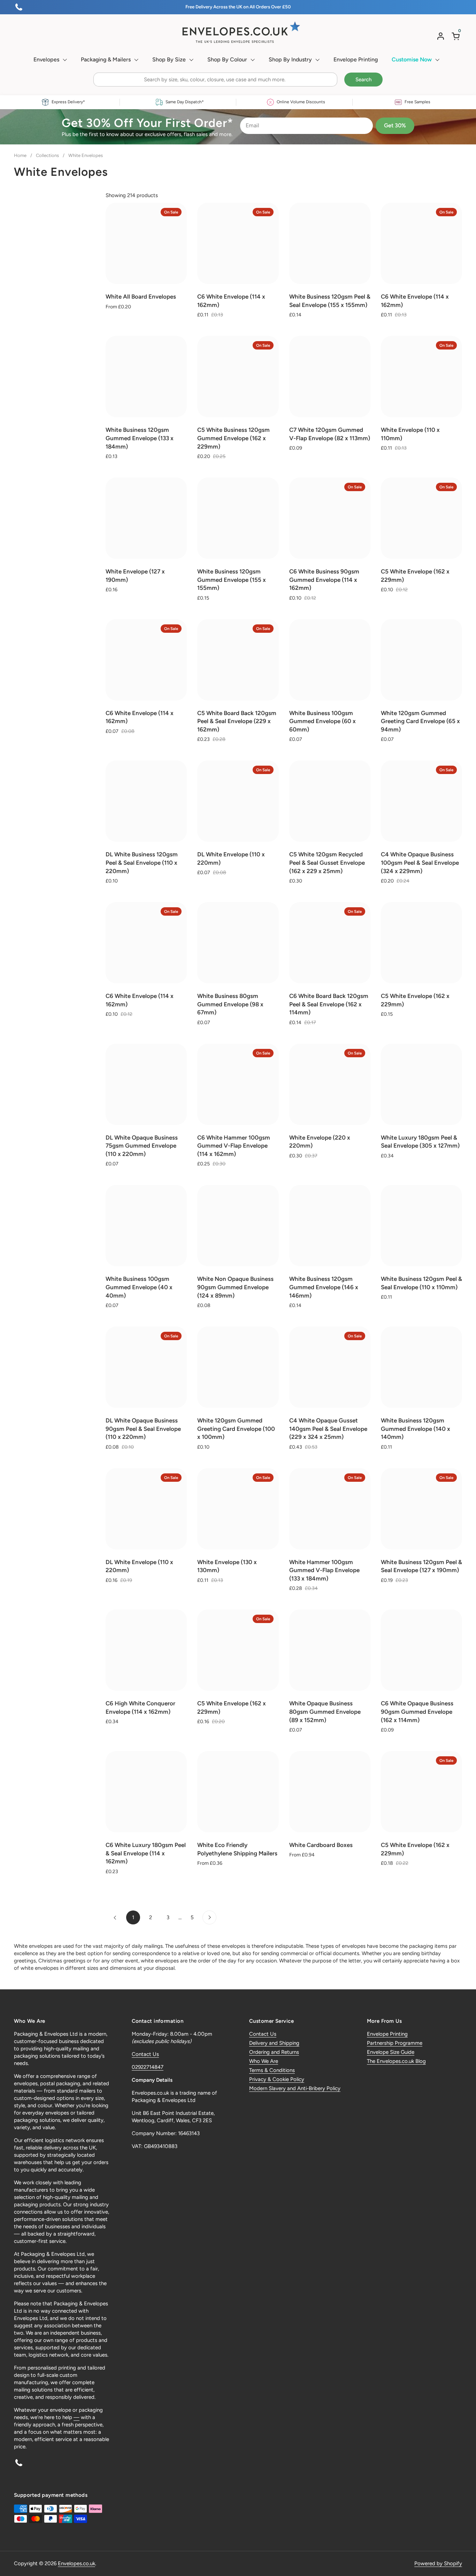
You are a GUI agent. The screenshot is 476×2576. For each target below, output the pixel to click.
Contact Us (145, 2054)
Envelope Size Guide (391, 2052)
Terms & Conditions (272, 2070)
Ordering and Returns (274, 2052)
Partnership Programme (395, 2043)
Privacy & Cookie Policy (277, 2079)
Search (363, 80)
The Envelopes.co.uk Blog (396, 2061)
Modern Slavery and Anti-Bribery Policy (295, 2088)
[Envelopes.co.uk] (238, 32)
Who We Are (264, 2061)
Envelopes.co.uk (76, 2563)
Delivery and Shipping (274, 2043)
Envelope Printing (387, 2034)
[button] (457, 36)
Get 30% (395, 125)
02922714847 (148, 2067)
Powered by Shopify (438, 2563)
